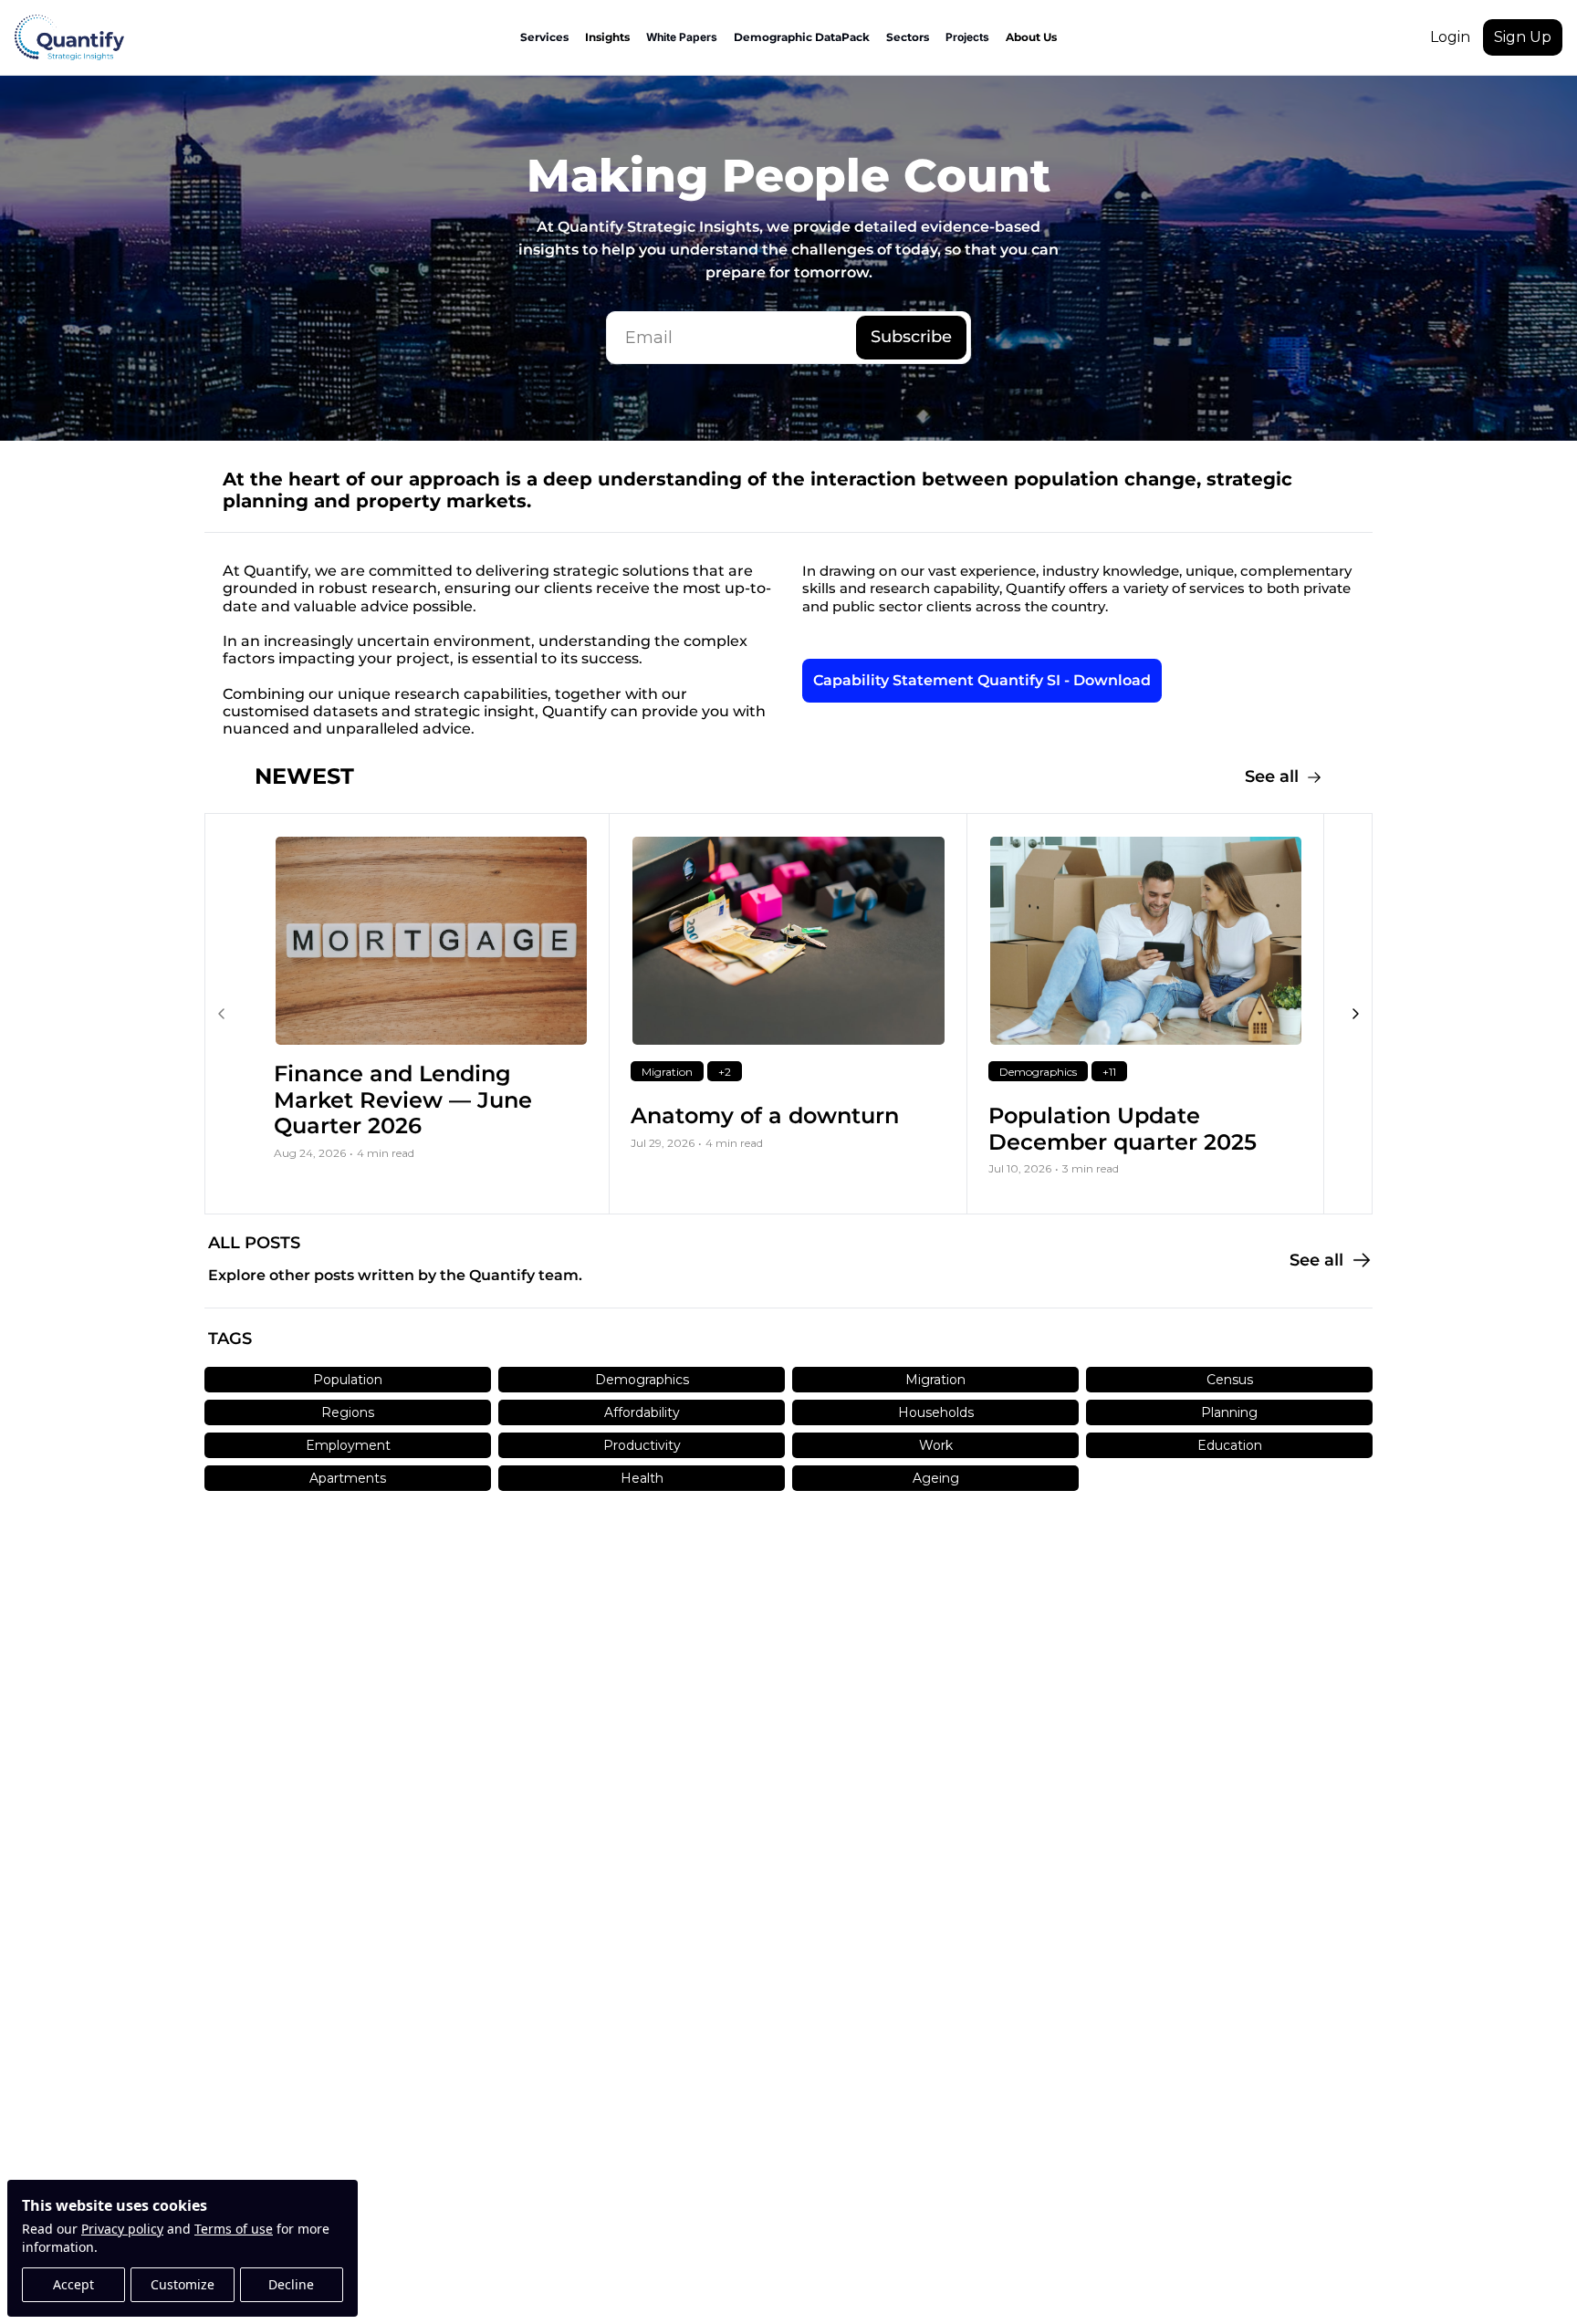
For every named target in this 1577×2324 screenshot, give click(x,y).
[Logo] (69, 37)
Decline (291, 2284)
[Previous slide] (222, 1014)
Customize (183, 2284)
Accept (73, 2284)
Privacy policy (122, 2229)
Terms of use (234, 2229)
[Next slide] (1355, 1014)
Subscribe (911, 337)
